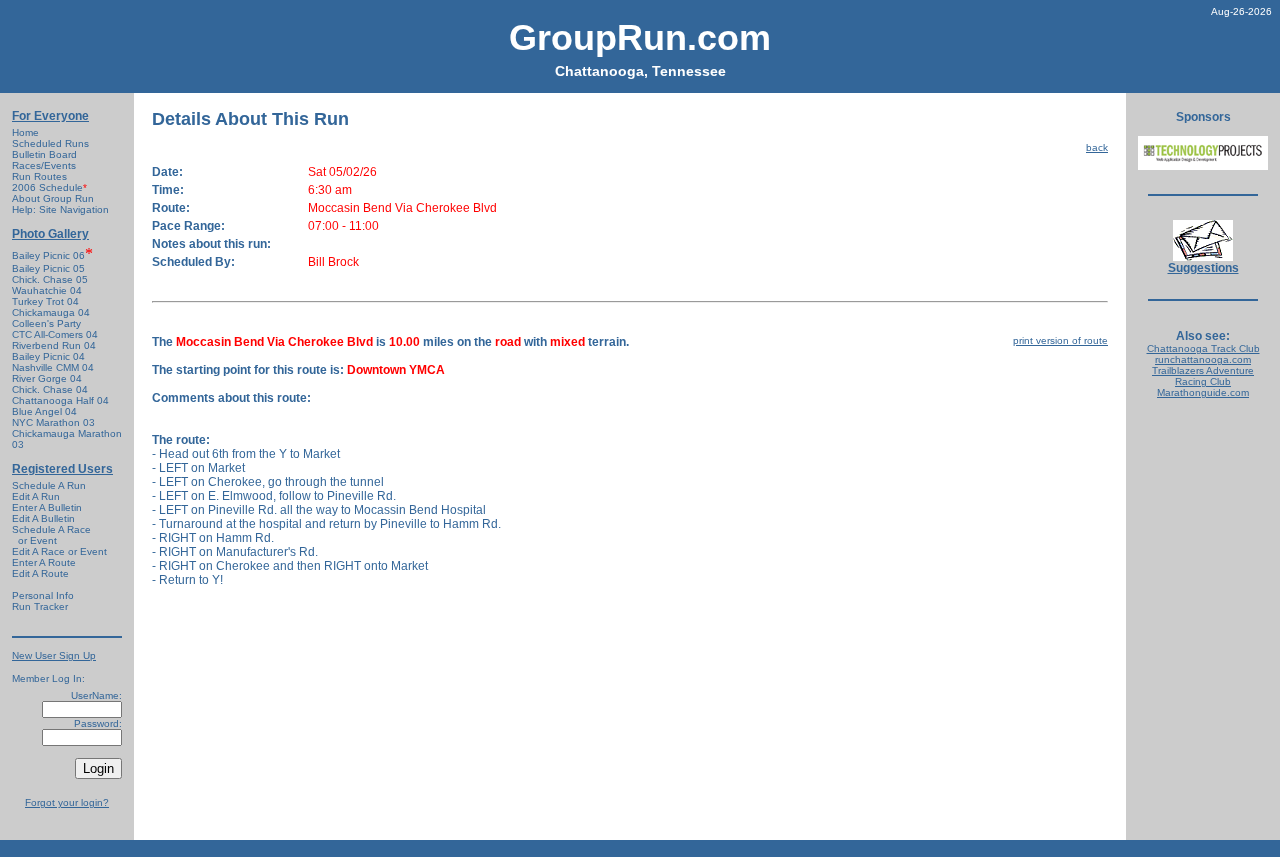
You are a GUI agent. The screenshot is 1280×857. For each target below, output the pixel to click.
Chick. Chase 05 (50, 279)
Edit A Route (40, 573)
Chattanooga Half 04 (60, 400)
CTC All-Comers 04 (55, 334)
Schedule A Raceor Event (51, 535)
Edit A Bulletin (43, 518)
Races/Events (44, 165)
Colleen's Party (46, 323)
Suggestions (1203, 268)
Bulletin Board (44, 154)
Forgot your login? (67, 802)
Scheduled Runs (50, 143)
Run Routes (39, 176)
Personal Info (43, 595)
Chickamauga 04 (51, 312)
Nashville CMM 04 (53, 367)
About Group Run (53, 198)
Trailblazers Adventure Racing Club (1203, 376)
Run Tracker (40, 606)
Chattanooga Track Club (1203, 348)
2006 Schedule (49, 187)
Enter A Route (44, 562)
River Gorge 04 (47, 378)
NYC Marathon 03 (53, 422)
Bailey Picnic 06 (48, 255)
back (1097, 147)
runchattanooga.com (1203, 359)
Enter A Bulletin (47, 507)
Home (25, 132)
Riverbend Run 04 (54, 345)
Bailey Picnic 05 (48, 268)
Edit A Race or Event (59, 551)
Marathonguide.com (1203, 392)
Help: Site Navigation (60, 209)
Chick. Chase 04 (50, 389)
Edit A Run (36, 496)
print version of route (1060, 340)
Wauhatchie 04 (47, 290)
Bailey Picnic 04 (48, 356)
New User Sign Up (54, 655)
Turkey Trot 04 (45, 301)
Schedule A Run (49, 485)
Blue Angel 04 (44, 411)
